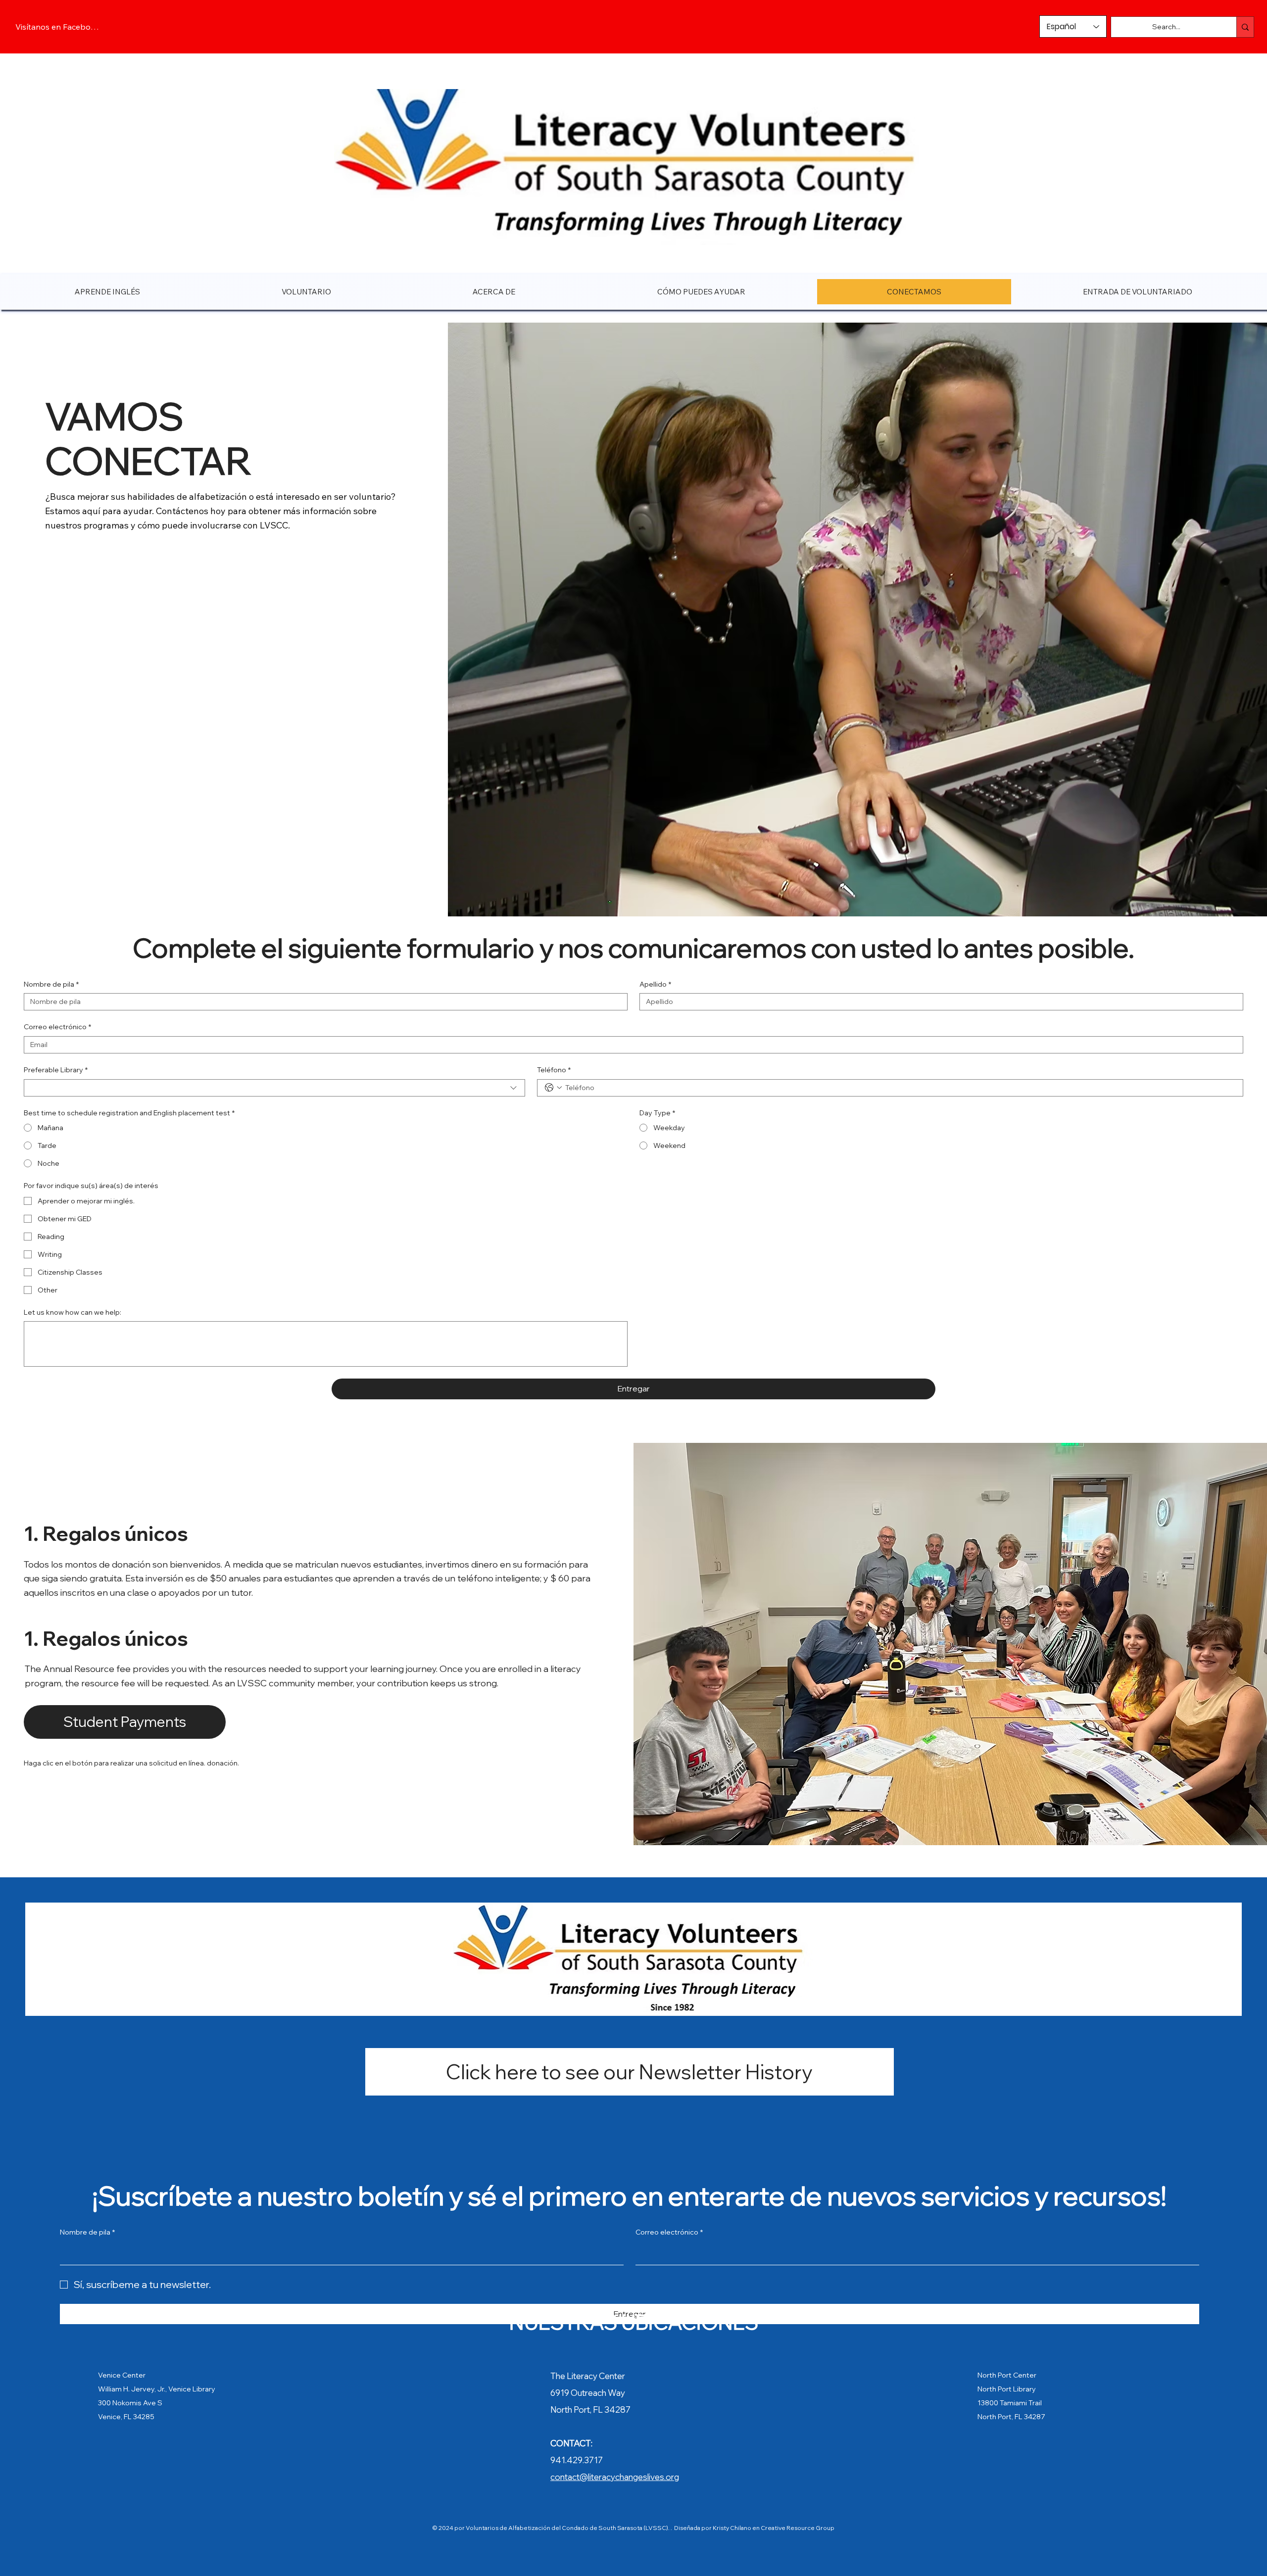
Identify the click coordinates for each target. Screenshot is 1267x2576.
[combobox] (274, 1088)
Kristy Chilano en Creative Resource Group (773, 2528)
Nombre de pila (51, 984)
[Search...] (1245, 27)
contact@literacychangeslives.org (615, 2477)
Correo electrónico (57, 1027)
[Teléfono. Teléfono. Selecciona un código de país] (553, 1088)
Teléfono (554, 1070)
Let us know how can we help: (73, 1312)
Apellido (655, 984)
